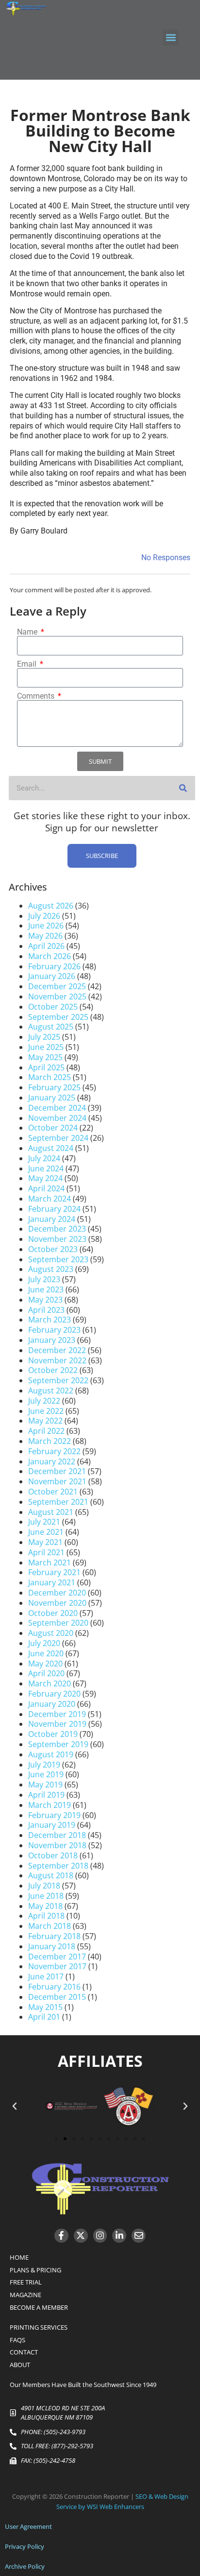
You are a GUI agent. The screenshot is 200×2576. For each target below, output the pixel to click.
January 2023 (52, 1340)
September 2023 (58, 1259)
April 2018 (46, 1916)
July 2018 (44, 1886)
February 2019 (54, 1815)
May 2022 (45, 1421)
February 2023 (54, 1330)
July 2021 (44, 1522)
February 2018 (54, 1936)
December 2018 (57, 1835)
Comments (37, 696)
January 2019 (52, 1825)
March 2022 (50, 1441)
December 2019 (57, 1714)
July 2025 (44, 1037)
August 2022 (51, 1391)
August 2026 (51, 906)
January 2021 (52, 1582)
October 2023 (53, 1249)
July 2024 (44, 1158)
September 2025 (58, 1017)
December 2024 (57, 1108)
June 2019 (46, 1774)
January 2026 (52, 976)
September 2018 (58, 1866)
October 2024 (53, 1128)
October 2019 (53, 1734)
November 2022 (57, 1360)
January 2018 (52, 1946)
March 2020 (50, 1683)
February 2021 (54, 1572)
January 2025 (52, 1098)
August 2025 (51, 1027)
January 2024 (52, 1219)
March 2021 (50, 1563)
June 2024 (46, 1168)
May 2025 (45, 1057)
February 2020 (54, 1694)
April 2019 (46, 1795)
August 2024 (51, 1148)
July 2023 (44, 1279)
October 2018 (53, 1855)
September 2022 (58, 1380)
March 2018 (50, 1926)
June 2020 (46, 1653)
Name (28, 632)
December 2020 (57, 1593)
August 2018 (51, 1875)
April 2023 (46, 1310)
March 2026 (50, 956)
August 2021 (51, 1512)
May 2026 (45, 936)
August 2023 (51, 1269)
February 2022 (54, 1451)
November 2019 (57, 1724)
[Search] (183, 788)
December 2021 (57, 1471)
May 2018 (45, 1906)
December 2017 (57, 1957)
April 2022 (46, 1431)
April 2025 (46, 1067)
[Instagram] (100, 2236)
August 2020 (51, 1633)
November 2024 (57, 1118)
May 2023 (45, 1300)
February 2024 (54, 1209)
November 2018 (57, 1845)
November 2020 (57, 1603)
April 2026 (46, 946)
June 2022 (46, 1411)
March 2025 (50, 1077)
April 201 (44, 2017)
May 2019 (45, 1785)
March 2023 (50, 1320)
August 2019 (51, 1754)
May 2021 (45, 1542)
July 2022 (44, 1401)
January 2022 (52, 1461)
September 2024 (58, 1138)
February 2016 (54, 1987)
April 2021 (46, 1552)
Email (28, 664)
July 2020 (44, 1643)
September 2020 (58, 1623)
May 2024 (45, 1178)
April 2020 (46, 1673)
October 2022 (53, 1370)
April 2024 (46, 1188)
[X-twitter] (81, 2236)
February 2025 (54, 1087)
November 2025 (57, 996)
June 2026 (46, 926)
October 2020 (53, 1613)
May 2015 (45, 2007)
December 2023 (57, 1229)
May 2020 (45, 1664)
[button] (171, 38)
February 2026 (54, 966)
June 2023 (46, 1289)
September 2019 (58, 1744)
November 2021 (57, 1481)
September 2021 (58, 1502)
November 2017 (57, 1966)
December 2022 (57, 1350)
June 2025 (46, 1047)
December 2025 (57, 986)
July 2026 (44, 916)
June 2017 (46, 1976)
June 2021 (46, 1532)
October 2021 (53, 1492)
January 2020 (52, 1704)
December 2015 (57, 1997)
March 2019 (50, 1805)
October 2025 (53, 1007)
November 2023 (57, 1239)
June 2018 (46, 1896)
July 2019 (44, 1765)
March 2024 (50, 1199)
